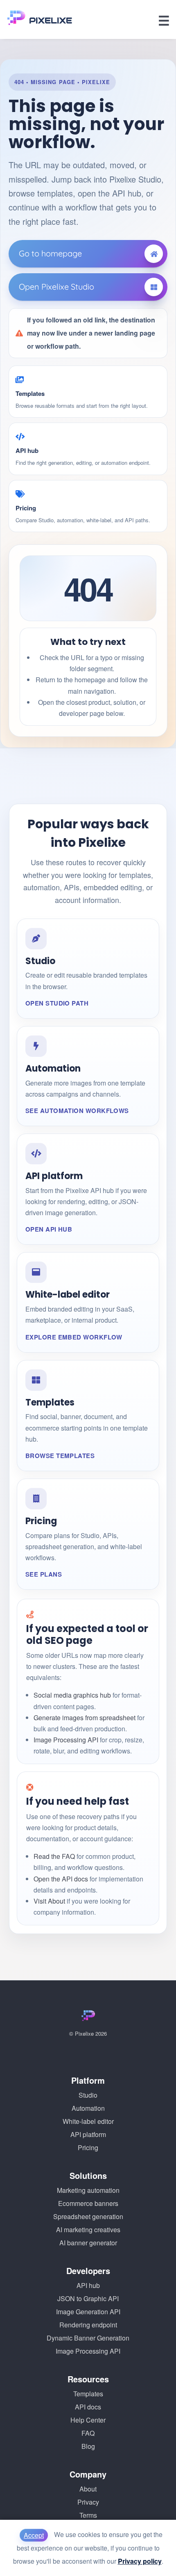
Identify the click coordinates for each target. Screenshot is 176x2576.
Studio (88, 2095)
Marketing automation (88, 2190)
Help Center (88, 2420)
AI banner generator (88, 2243)
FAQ (88, 2433)
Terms (88, 2515)
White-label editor (88, 2121)
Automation (88, 2108)
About (88, 2489)
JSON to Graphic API (88, 2298)
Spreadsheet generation (88, 2216)
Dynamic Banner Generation (88, 2338)
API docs (88, 2407)
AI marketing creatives (88, 2230)
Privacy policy (140, 2561)
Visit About (49, 1901)
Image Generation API (88, 2312)
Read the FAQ (54, 1856)
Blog (88, 2446)
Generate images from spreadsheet (85, 1718)
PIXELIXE (51, 21)
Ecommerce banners (88, 2203)
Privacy (88, 2502)
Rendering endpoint (88, 2325)
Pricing (88, 2147)
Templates (88, 2394)
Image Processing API (66, 1740)
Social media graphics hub (72, 1695)
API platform (88, 2134)
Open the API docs (61, 1879)
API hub (88, 2285)
